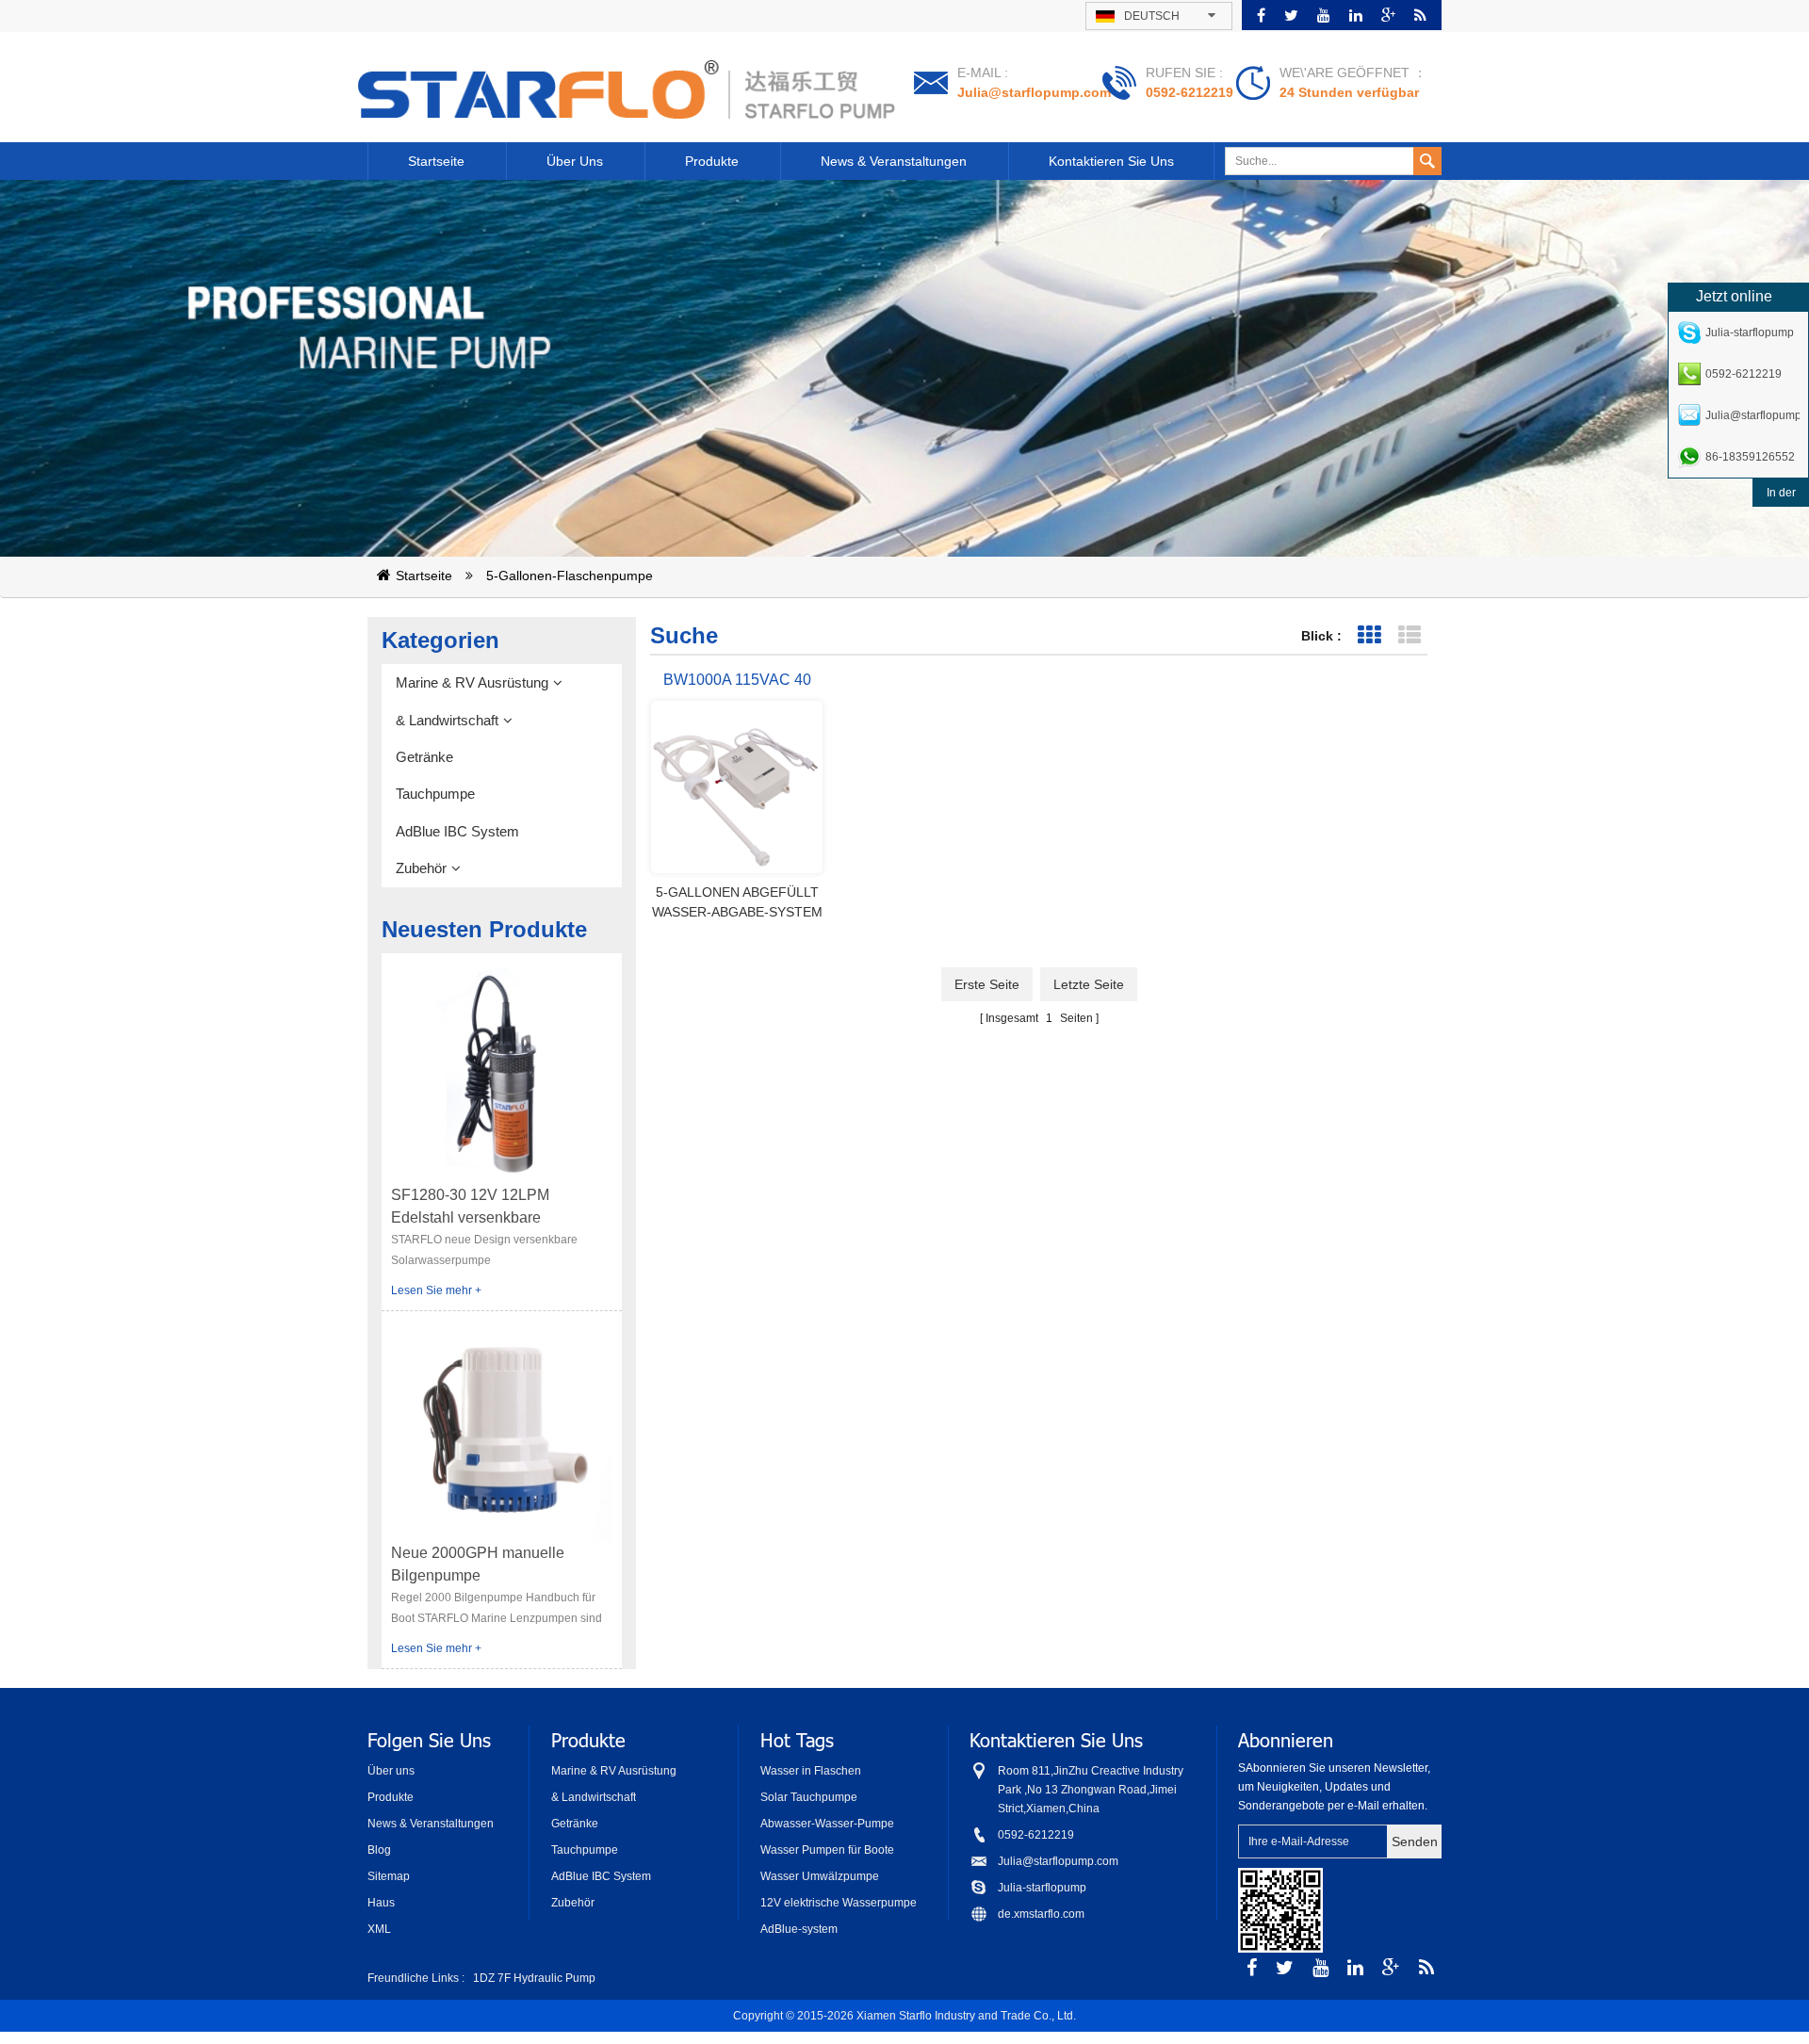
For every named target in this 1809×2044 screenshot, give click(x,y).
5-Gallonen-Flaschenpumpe (570, 576)
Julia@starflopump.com (1034, 92)
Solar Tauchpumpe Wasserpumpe (809, 1799)
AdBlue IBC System (457, 831)
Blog (379, 1850)
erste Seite (987, 984)
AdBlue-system (799, 1929)
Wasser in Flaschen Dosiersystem (811, 1772)
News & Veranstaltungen (894, 161)
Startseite (436, 161)
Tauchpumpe (435, 794)
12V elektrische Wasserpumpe (839, 1903)
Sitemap (389, 1876)
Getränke (424, 757)
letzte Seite (1089, 984)
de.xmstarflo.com (1041, 1914)
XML (379, 1929)
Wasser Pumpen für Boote (827, 1850)
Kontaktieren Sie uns (1111, 161)
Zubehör (421, 868)
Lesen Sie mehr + (436, 1290)
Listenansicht (1409, 635)
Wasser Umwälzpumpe (820, 1876)
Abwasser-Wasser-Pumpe (827, 1824)
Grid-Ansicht (1369, 635)
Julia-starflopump (1042, 1888)
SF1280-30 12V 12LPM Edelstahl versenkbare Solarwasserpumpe (470, 1208)
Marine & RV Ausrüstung (472, 682)
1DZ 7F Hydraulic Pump (534, 1978)
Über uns (575, 161)
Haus (381, 1903)
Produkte (712, 161)
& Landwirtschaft (447, 720)
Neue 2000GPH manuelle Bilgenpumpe (478, 1564)
